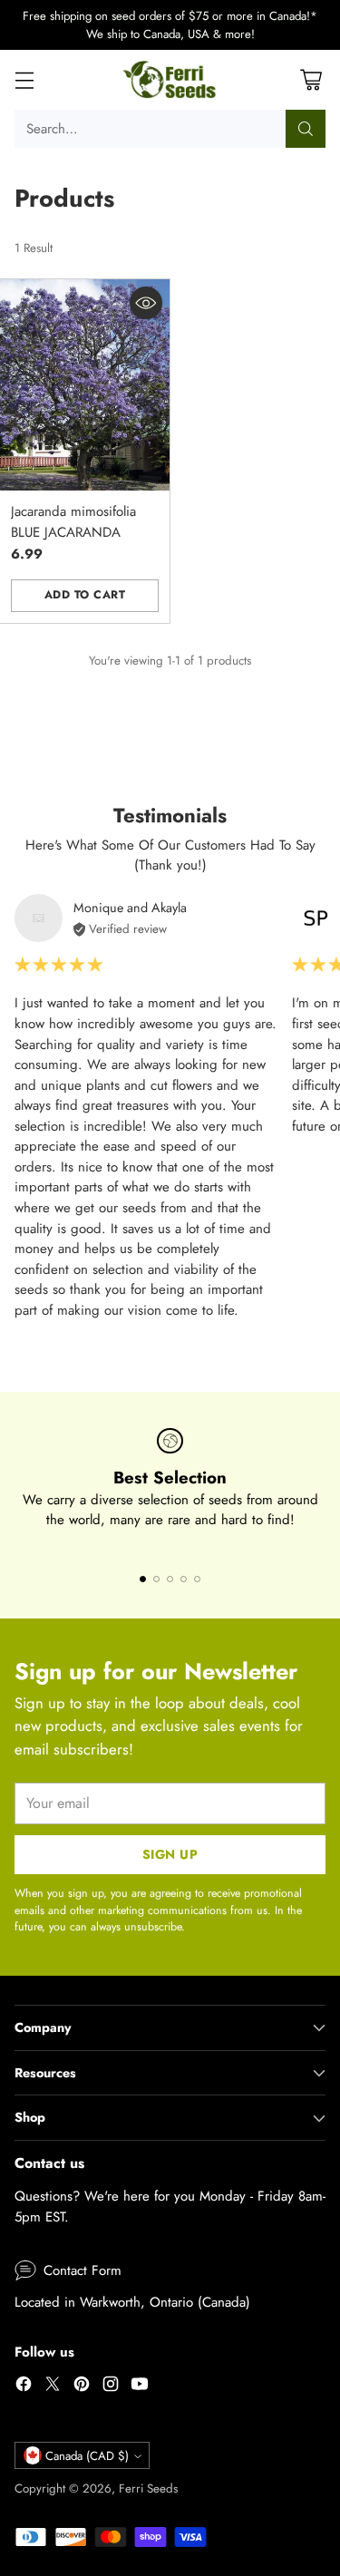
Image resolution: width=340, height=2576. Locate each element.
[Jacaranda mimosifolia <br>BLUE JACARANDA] (85, 385)
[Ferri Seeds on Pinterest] (82, 2387)
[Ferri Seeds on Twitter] (53, 2387)
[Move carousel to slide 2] (156, 1579)
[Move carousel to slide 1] (143, 1579)
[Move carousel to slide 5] (197, 1579)
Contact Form (83, 2270)
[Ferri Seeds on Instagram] (111, 2387)
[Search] (306, 129)
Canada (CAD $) (87, 2456)
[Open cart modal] (311, 80)
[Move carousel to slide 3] (170, 1579)
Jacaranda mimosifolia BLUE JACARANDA (73, 522)
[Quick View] (146, 303)
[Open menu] (24, 80)
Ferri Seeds (148, 2489)
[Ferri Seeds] (170, 80)
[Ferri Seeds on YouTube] (140, 2387)
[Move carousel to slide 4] (184, 1579)
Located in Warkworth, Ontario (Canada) (132, 2302)
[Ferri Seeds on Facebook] (24, 2387)
